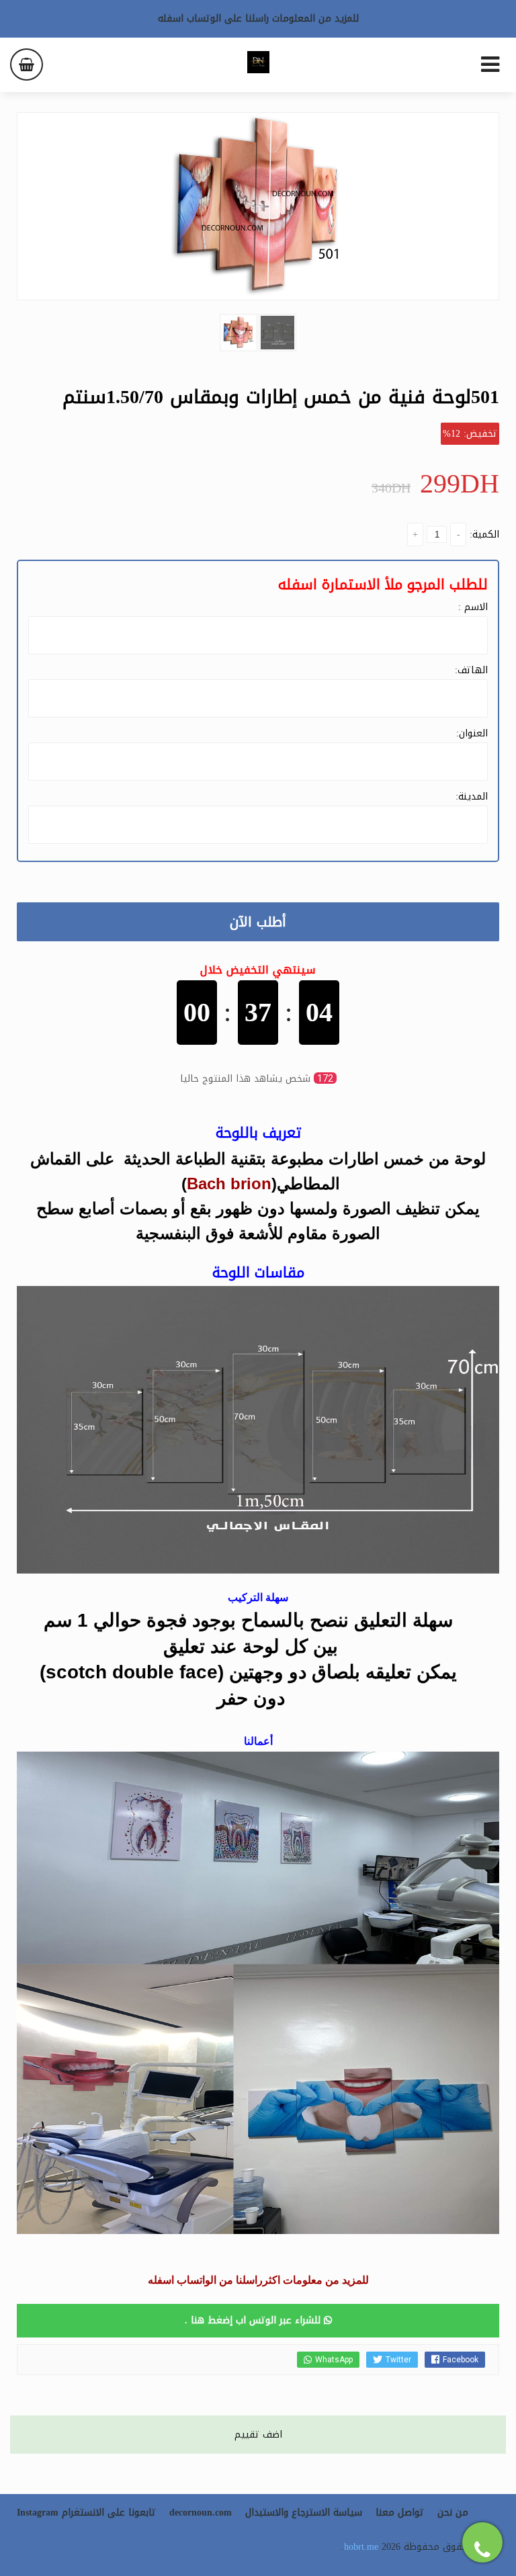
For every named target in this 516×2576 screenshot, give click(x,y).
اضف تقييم (258, 2435)
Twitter (398, 2360)
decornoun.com (201, 2513)
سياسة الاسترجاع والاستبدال (304, 2513)
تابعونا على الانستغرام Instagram (86, 2513)
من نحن (453, 2513)
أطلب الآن (258, 922)
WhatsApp (334, 2360)
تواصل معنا (400, 2513)
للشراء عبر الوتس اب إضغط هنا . (254, 2320)
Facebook (461, 2360)
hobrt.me (361, 2547)
